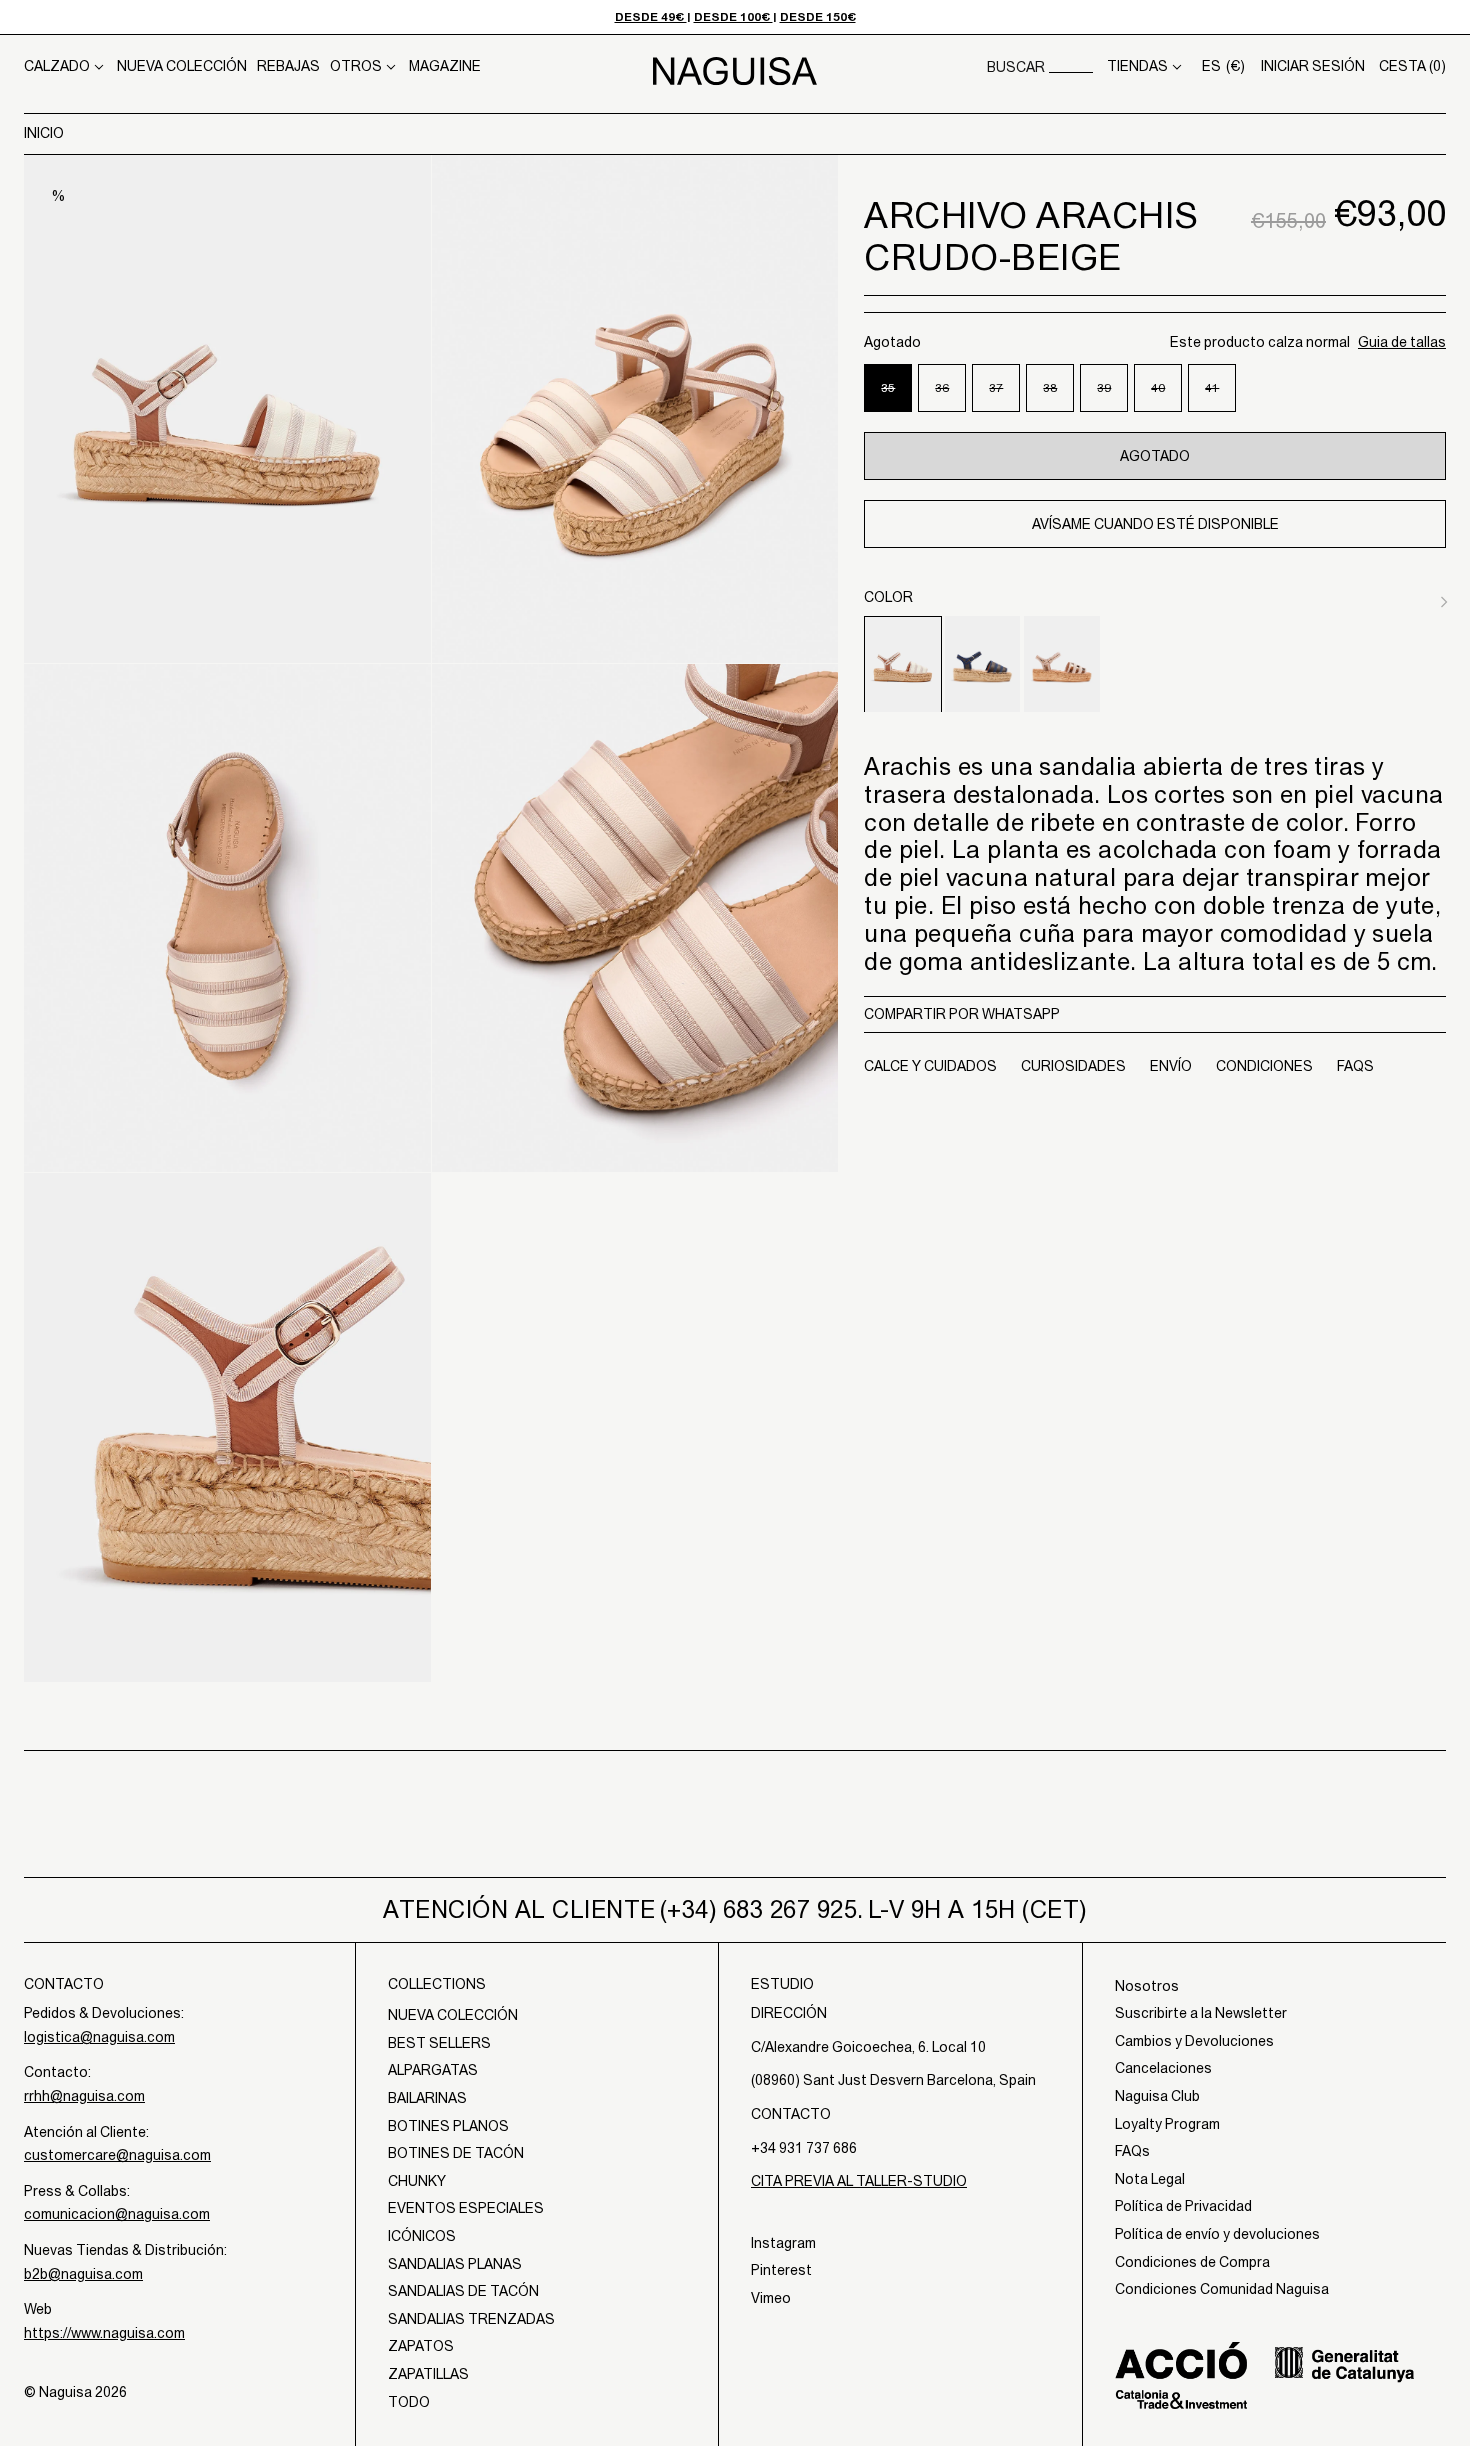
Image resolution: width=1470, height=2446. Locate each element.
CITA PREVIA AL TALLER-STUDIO (859, 2181)
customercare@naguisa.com (117, 2155)
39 (1112, 396)
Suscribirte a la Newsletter (1201, 2013)
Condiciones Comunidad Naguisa (1222, 2289)
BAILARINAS (427, 2098)
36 (950, 396)
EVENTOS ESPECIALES (466, 2208)
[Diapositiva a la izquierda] (1420, 598)
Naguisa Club (1157, 2096)
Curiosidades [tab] (1073, 1066)
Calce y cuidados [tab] (930, 1066)
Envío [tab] (1171, 1066)
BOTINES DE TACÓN (456, 2153)
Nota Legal (1150, 2179)
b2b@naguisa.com (83, 2274)
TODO (409, 2402)
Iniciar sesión (1313, 66)
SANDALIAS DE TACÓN (463, 2291)
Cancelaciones (1163, 2068)
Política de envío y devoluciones (1217, 2234)
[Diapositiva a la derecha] (1440, 598)
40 (1166, 396)
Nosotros (1147, 1986)
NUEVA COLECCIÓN (182, 66)
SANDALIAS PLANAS (455, 2264)
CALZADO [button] (57, 66)
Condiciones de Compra (1192, 2262)
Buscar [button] (1016, 67)
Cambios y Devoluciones (1194, 2041)
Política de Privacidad (1183, 2206)
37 (1004, 396)
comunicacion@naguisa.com (117, 2214)
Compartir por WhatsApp (962, 1013)
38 (1058, 396)
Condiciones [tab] (1264, 1066)
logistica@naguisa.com (99, 2037)
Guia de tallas (1402, 341)
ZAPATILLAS (428, 2374)
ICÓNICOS (422, 2236)
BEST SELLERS (439, 2043)
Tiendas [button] (1137, 66)
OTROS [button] (356, 66)
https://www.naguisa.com (104, 2333)
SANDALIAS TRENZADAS (471, 2319)
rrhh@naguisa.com (84, 2096)
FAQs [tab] (1355, 1066)
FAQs (1132, 2151)
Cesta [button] (1412, 66)
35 (896, 396)
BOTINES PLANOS (448, 2126)
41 (1220, 396)
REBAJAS (288, 66)
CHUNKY (417, 2181)
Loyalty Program (1167, 2124)
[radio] (903, 664)
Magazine (445, 66)
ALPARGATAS (433, 2070)
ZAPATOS (421, 2346)
